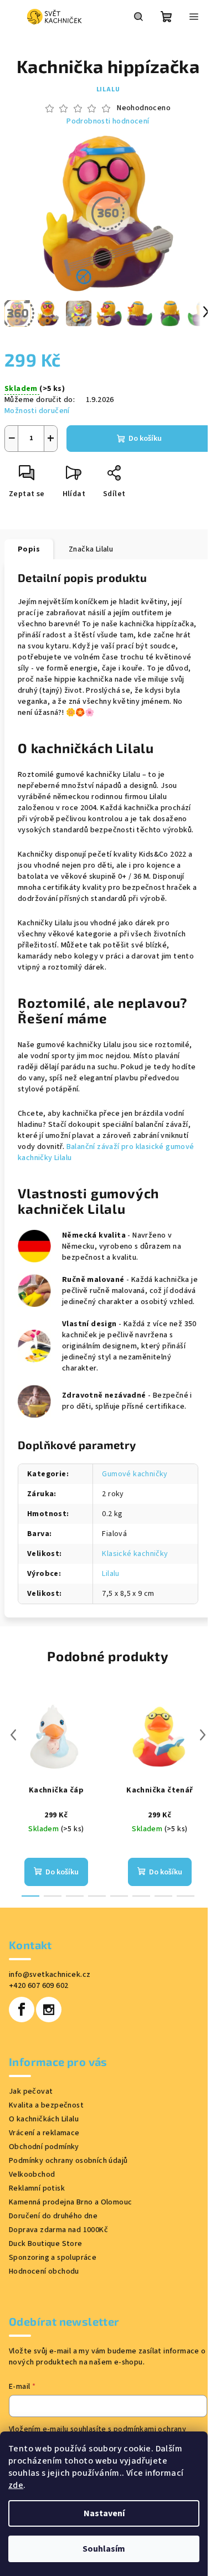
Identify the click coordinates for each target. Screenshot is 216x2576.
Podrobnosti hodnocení (108, 122)
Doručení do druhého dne (53, 2216)
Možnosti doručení (37, 411)
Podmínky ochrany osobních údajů (68, 2161)
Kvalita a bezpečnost (46, 2105)
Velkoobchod (32, 2175)
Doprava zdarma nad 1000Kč (58, 2230)
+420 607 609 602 (38, 1986)
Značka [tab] (91, 549)
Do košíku (145, 439)
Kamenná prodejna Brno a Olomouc (70, 2202)
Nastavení (104, 2513)
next (203, 1735)
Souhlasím (104, 2549)
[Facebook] (22, 2010)
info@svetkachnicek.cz (50, 1975)
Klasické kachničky (135, 1554)
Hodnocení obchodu (44, 2271)
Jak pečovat (31, 2091)
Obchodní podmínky (44, 2147)
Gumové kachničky (135, 1474)
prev (13, 1735)
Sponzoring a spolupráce (53, 2258)
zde (16, 2485)
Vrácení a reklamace (44, 2133)
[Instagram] (49, 2010)
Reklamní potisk (37, 2188)
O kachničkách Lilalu (44, 2119)
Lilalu (108, 89)
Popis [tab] (29, 549)
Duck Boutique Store (46, 2244)
